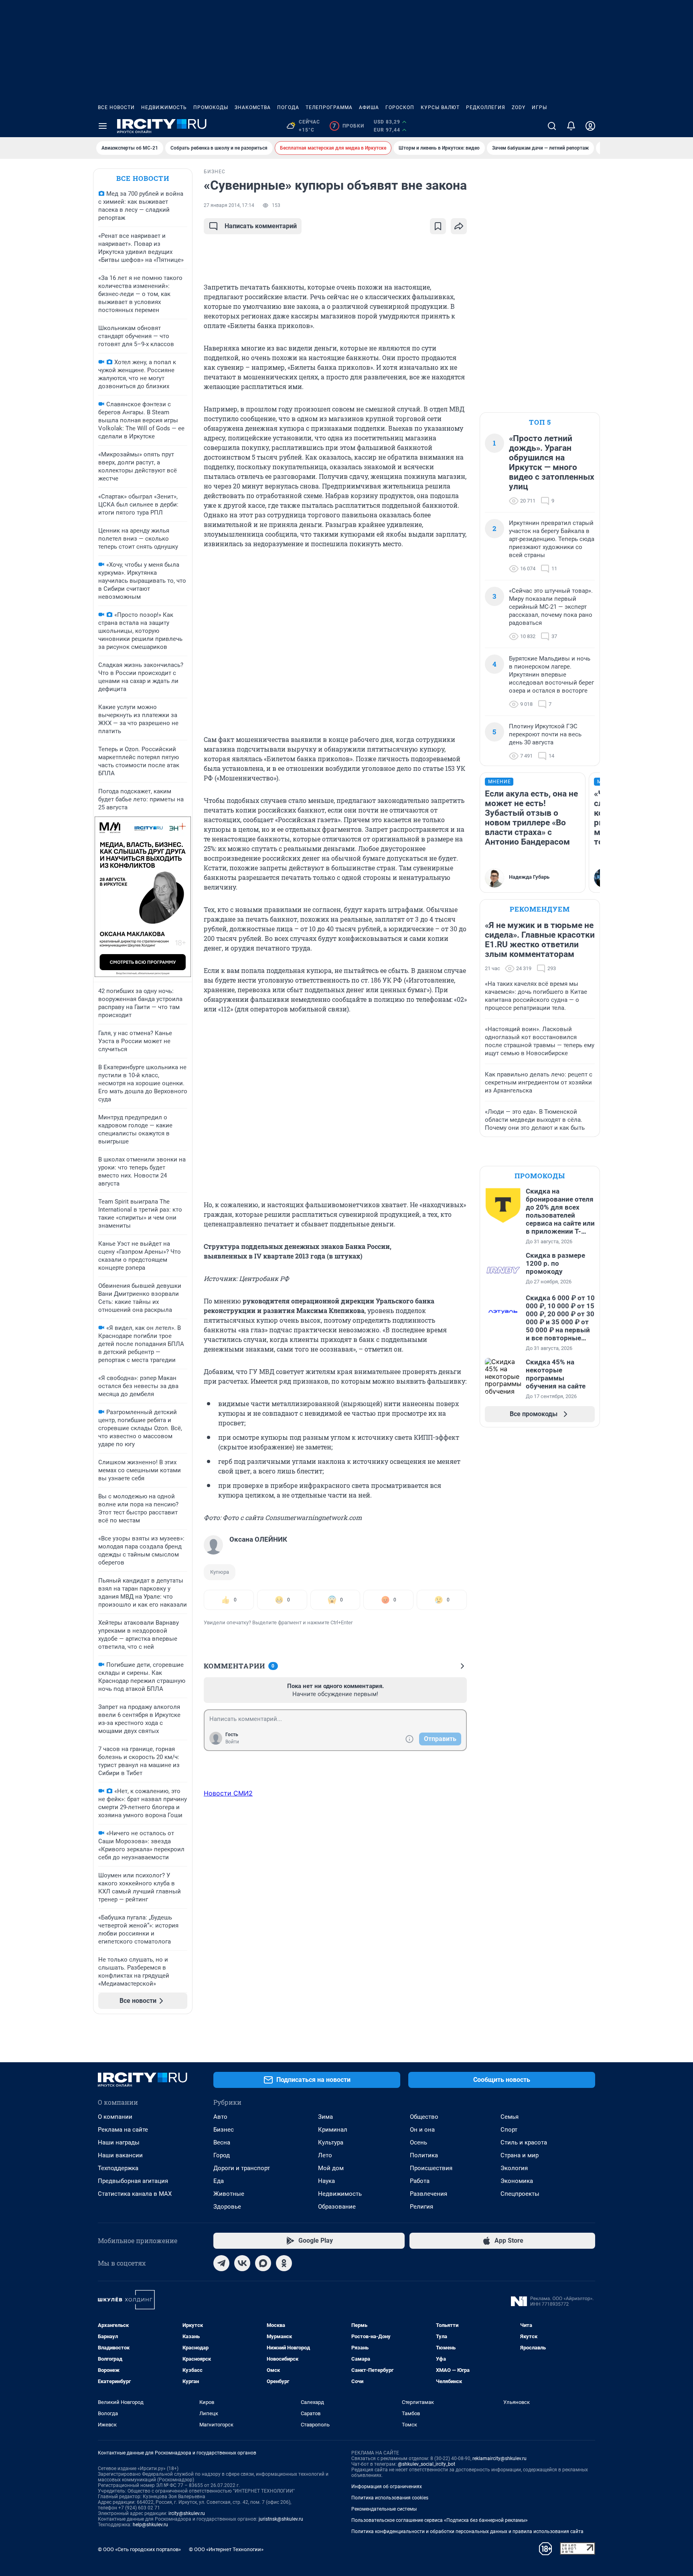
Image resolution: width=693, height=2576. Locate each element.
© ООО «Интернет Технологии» (226, 2549)
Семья (510, 2117)
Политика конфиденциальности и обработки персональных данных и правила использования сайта (467, 2531)
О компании (115, 2117)
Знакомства (253, 107)
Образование (337, 2207)
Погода (288, 107)
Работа (420, 2181)
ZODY (519, 107)
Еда (219, 2181)
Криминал (333, 2130)
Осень (418, 2142)
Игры (539, 107)
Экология (514, 2168)
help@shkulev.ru (150, 2525)
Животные (229, 2194)
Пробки (348, 126)
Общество (424, 2117)
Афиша (369, 107)
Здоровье (227, 2207)
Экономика (517, 2181)
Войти (232, 1742)
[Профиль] (590, 126)
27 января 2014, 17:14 (229, 205)
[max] (263, 2263)
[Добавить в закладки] (438, 226)
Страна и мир (520, 2155)
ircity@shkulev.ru (187, 2513)
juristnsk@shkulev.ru (281, 2519)
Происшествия (431, 2168)
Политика (424, 2155)
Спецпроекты (520, 2194)
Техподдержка (118, 2168)
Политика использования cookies (390, 2498)
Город (222, 2155)
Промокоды (211, 107)
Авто (220, 2117)
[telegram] (221, 2263)
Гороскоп (400, 107)
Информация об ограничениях (387, 2487)
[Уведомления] (571, 126)
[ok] (284, 2263)
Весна (222, 2142)
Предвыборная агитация (133, 2181)
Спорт (509, 2130)
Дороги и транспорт (242, 2168)
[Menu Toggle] (103, 126)
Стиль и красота (524, 2142)
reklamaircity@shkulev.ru (499, 2458)
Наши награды (119, 2142)
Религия (421, 2207)
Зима (325, 2117)
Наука (326, 2181)
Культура (331, 2142)
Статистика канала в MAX (135, 2194)
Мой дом (331, 2168)
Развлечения (429, 2194)
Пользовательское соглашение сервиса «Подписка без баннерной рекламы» (440, 2520)
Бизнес (224, 2130)
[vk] (242, 2263)
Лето (325, 2155)
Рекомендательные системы (384, 2509)
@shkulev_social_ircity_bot (427, 2464)
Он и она (422, 2130)
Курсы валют (440, 107)
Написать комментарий (261, 226)
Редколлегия (486, 107)
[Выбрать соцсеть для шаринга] (459, 226)
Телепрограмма (329, 107)
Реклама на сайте (123, 2130)
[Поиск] (552, 126)
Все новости (116, 107)
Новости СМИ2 (228, 1793)
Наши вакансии (120, 2155)
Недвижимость (164, 107)
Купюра (220, 1572)
